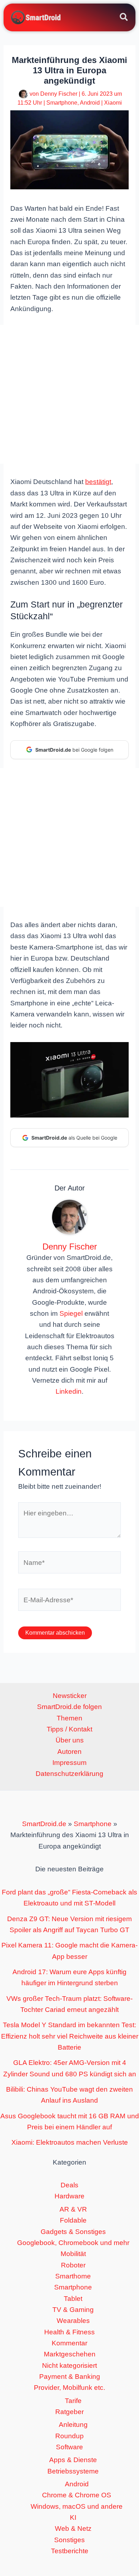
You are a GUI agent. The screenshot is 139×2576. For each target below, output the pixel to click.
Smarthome (73, 2276)
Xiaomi (113, 103)
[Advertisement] (69, 394)
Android (90, 103)
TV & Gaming (73, 2310)
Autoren (69, 1752)
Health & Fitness (69, 2332)
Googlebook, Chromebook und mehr (73, 2243)
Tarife (73, 2401)
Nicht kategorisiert (69, 2365)
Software (69, 2447)
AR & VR (73, 2209)
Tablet (73, 2299)
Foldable (73, 2220)
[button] (124, 18)
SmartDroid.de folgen (69, 1707)
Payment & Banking (70, 2377)
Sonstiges (69, 2540)
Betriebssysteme (73, 2471)
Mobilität (73, 2254)
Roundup (69, 2436)
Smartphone (62, 103)
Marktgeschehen (70, 2354)
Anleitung (73, 2425)
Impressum (69, 1763)
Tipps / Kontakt (69, 1729)
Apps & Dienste (73, 2460)
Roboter (73, 2265)
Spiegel (71, 1313)
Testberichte (70, 2551)
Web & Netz (73, 2528)
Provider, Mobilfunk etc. (69, 2388)
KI (73, 2517)
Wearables (73, 2321)
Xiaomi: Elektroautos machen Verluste (70, 2142)
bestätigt (98, 482)
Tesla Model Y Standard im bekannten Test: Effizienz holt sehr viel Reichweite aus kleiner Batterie (70, 2036)
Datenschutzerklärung (69, 1774)
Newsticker (70, 1696)
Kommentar (69, 2343)
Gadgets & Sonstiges (73, 2232)
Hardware (69, 2196)
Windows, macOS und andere (77, 2506)
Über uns (70, 1740)
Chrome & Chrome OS (77, 2495)
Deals (69, 2185)
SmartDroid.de (44, 1824)
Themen (69, 1718)
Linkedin (69, 1391)
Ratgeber (69, 2412)
